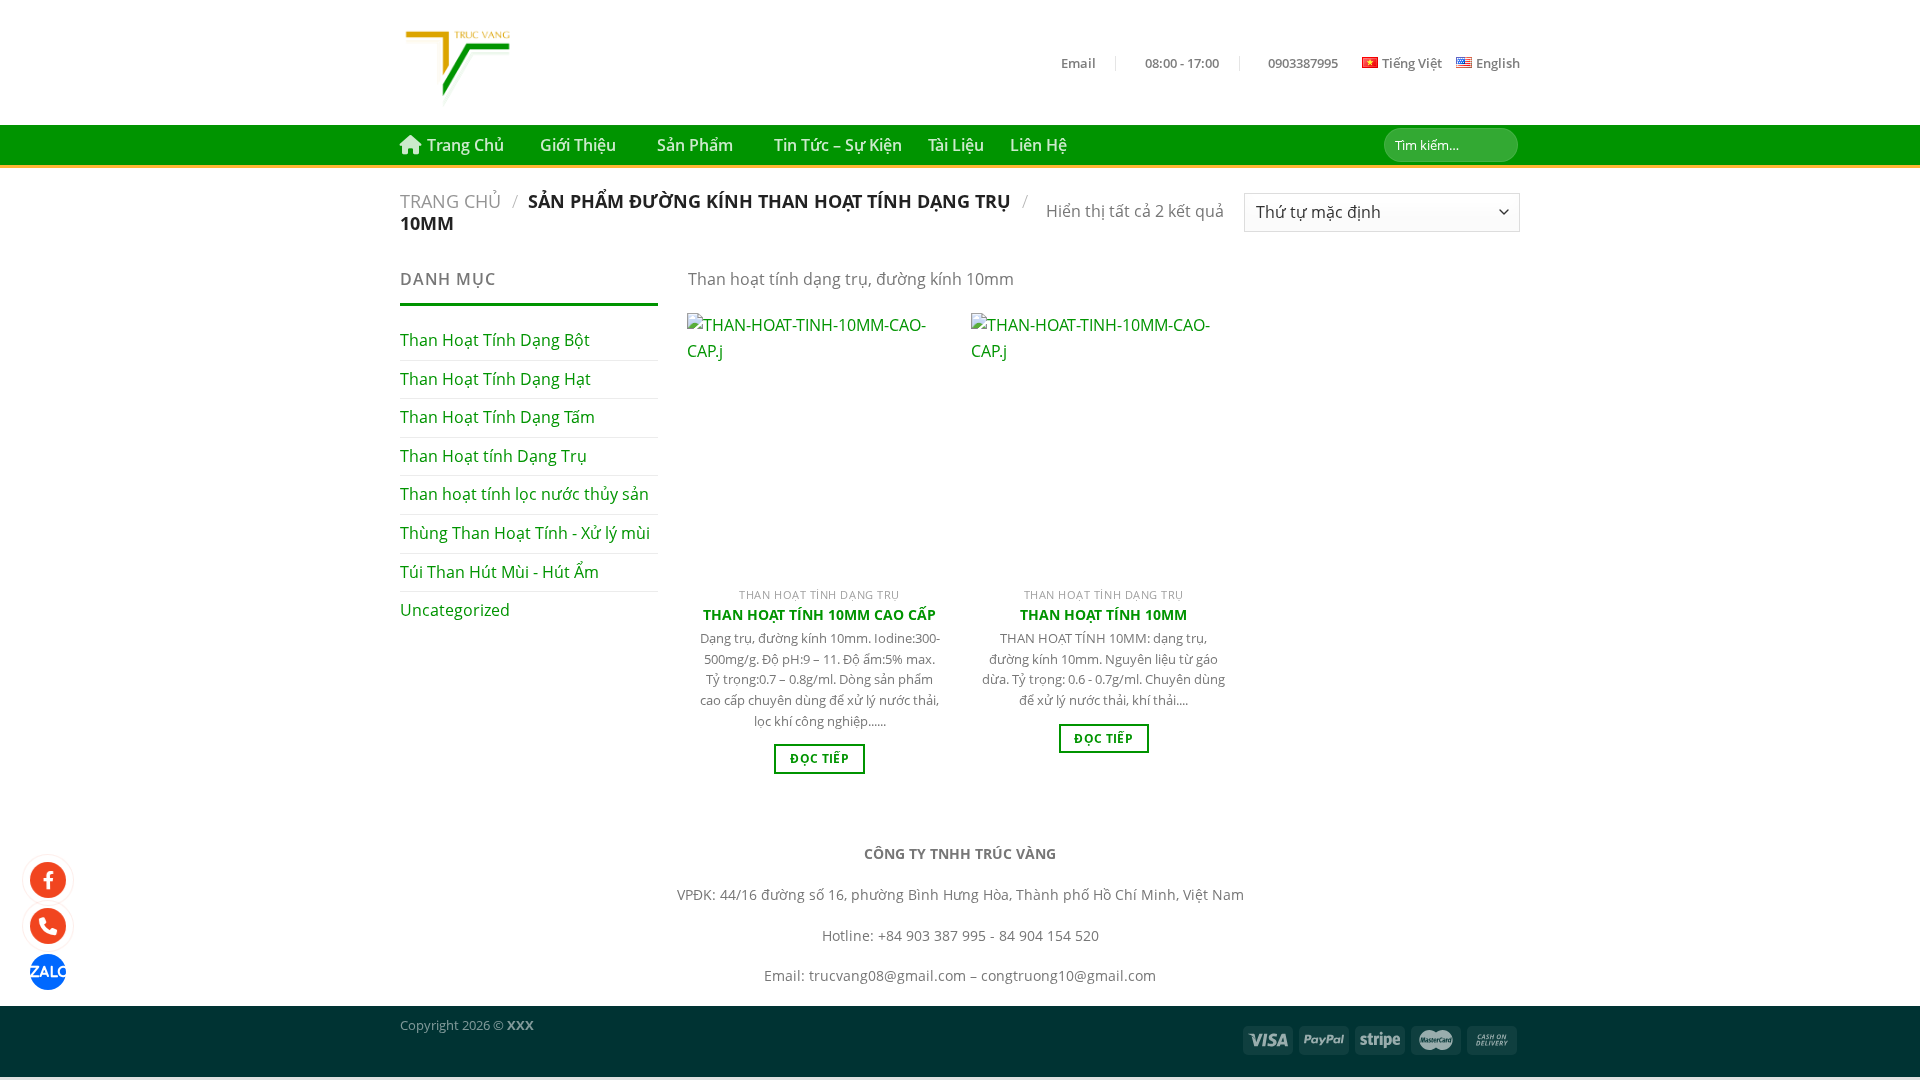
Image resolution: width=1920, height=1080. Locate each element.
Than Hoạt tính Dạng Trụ (493, 456)
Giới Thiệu (578, 145)
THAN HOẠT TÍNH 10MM (1103, 615)
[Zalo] (48, 972)
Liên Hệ (1038, 145)
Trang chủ (450, 200)
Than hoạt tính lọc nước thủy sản (524, 494)
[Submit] (1499, 145)
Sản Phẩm (695, 145)
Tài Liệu (956, 145)
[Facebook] (48, 880)
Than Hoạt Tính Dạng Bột (495, 340)
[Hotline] (48, 926)
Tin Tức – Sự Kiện (838, 145)
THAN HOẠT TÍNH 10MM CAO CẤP (819, 615)
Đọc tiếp (819, 758)
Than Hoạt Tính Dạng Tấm (497, 417)
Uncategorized (455, 610)
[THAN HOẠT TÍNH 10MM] (1103, 445)
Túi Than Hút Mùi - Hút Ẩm (499, 572)
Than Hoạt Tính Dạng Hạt (495, 379)
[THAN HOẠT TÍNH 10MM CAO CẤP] (819, 445)
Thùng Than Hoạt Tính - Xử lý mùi (525, 533)
